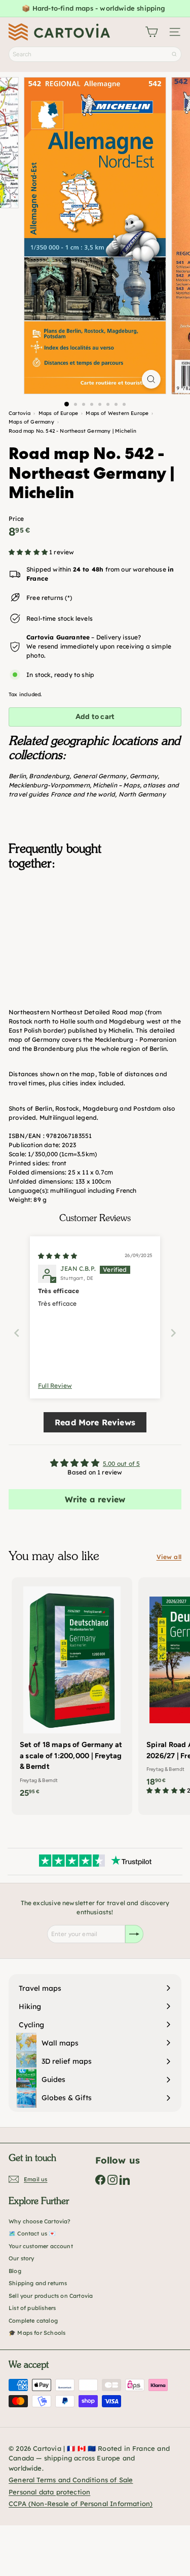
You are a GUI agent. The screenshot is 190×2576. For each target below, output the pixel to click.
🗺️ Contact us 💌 (32, 2233)
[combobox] (95, 54)
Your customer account (41, 2246)
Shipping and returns (38, 2283)
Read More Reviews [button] (95, 1422)
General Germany (100, 776)
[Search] (174, 54)
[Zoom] (151, 379)
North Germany (142, 794)
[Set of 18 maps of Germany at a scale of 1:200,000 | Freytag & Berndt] (72, 1691)
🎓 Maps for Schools (37, 2333)
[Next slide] (173, 1333)
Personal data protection (49, 2492)
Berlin (17, 776)
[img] (58, 1256)
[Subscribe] (134, 1934)
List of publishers (32, 2308)
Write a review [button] (95, 1499)
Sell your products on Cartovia (51, 2296)
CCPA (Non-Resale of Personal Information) (81, 2504)
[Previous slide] (17, 1333)
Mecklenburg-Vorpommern (49, 785)
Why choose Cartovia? (40, 2221)
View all (169, 1557)
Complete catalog (33, 2321)
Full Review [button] (55, 1386)
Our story (22, 2258)
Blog (15, 2271)
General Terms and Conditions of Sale (71, 2480)
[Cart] (151, 32)
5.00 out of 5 (121, 1464)
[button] (29, 552)
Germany (144, 776)
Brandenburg (49, 776)
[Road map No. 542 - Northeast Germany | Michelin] (95, 929)
